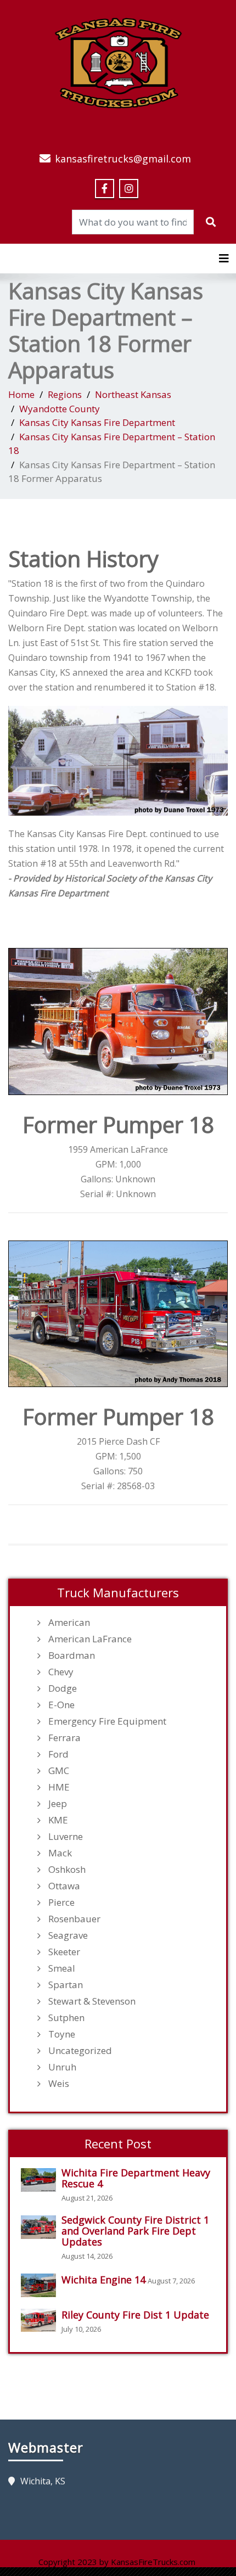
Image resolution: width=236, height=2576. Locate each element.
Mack (60, 1853)
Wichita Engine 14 (103, 2280)
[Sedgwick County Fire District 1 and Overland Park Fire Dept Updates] (41, 2227)
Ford (58, 1754)
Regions (65, 394)
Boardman (72, 1655)
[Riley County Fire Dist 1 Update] (41, 2320)
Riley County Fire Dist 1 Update (135, 2315)
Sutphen (66, 2018)
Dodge (63, 1688)
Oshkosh (67, 1870)
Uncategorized (80, 2051)
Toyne (62, 2034)
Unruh (62, 2067)
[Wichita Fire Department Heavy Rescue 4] (41, 2180)
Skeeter (64, 1952)
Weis (59, 2084)
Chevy (61, 1672)
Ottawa (64, 1886)
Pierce (61, 1902)
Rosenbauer (74, 1919)
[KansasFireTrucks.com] (118, 61)
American (69, 1623)
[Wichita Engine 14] (41, 2285)
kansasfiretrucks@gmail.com (123, 159)
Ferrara (64, 1738)
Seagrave (68, 1935)
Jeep (58, 1804)
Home (21, 394)
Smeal (62, 1968)
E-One (61, 1705)
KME (58, 1820)
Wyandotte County (60, 409)
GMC (59, 1771)
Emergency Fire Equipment (107, 1721)
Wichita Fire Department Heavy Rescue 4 (136, 2178)
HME (59, 1787)
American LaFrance (90, 1639)
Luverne (66, 1837)
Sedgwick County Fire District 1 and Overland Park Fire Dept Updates (135, 2231)
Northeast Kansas (133, 394)
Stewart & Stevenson (92, 2001)
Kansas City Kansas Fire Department (97, 422)
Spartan (66, 1985)
